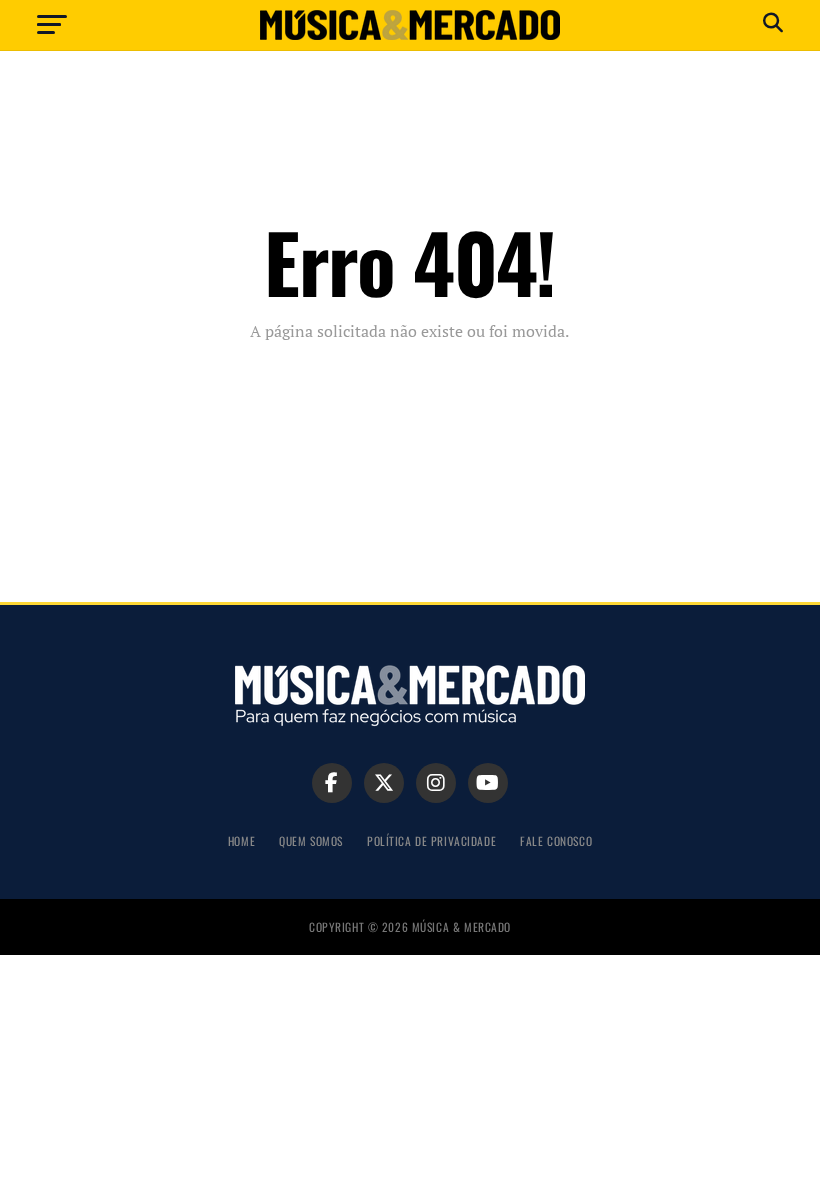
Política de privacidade (431, 840)
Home (241, 840)
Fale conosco (556, 840)
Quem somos (311, 840)
